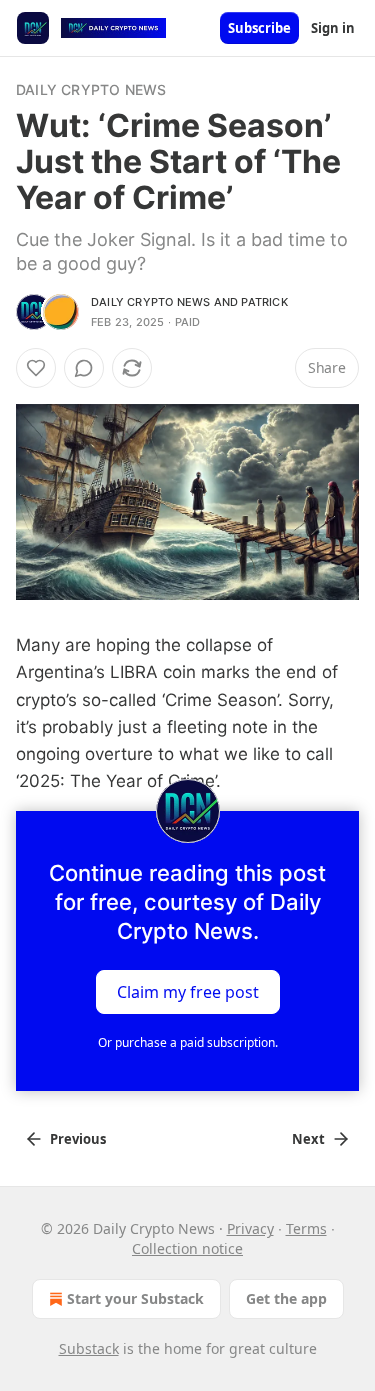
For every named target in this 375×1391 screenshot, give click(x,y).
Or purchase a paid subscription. (188, 1042)
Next (308, 1139)
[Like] (36, 368)
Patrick (264, 302)
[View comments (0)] (84, 368)
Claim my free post (188, 992)
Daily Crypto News (91, 89)
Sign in (333, 28)
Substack (89, 1348)
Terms (306, 1228)
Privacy (250, 1228)
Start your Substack (135, 1298)
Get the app (286, 1298)
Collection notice (187, 1248)
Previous (78, 1139)
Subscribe (259, 28)
